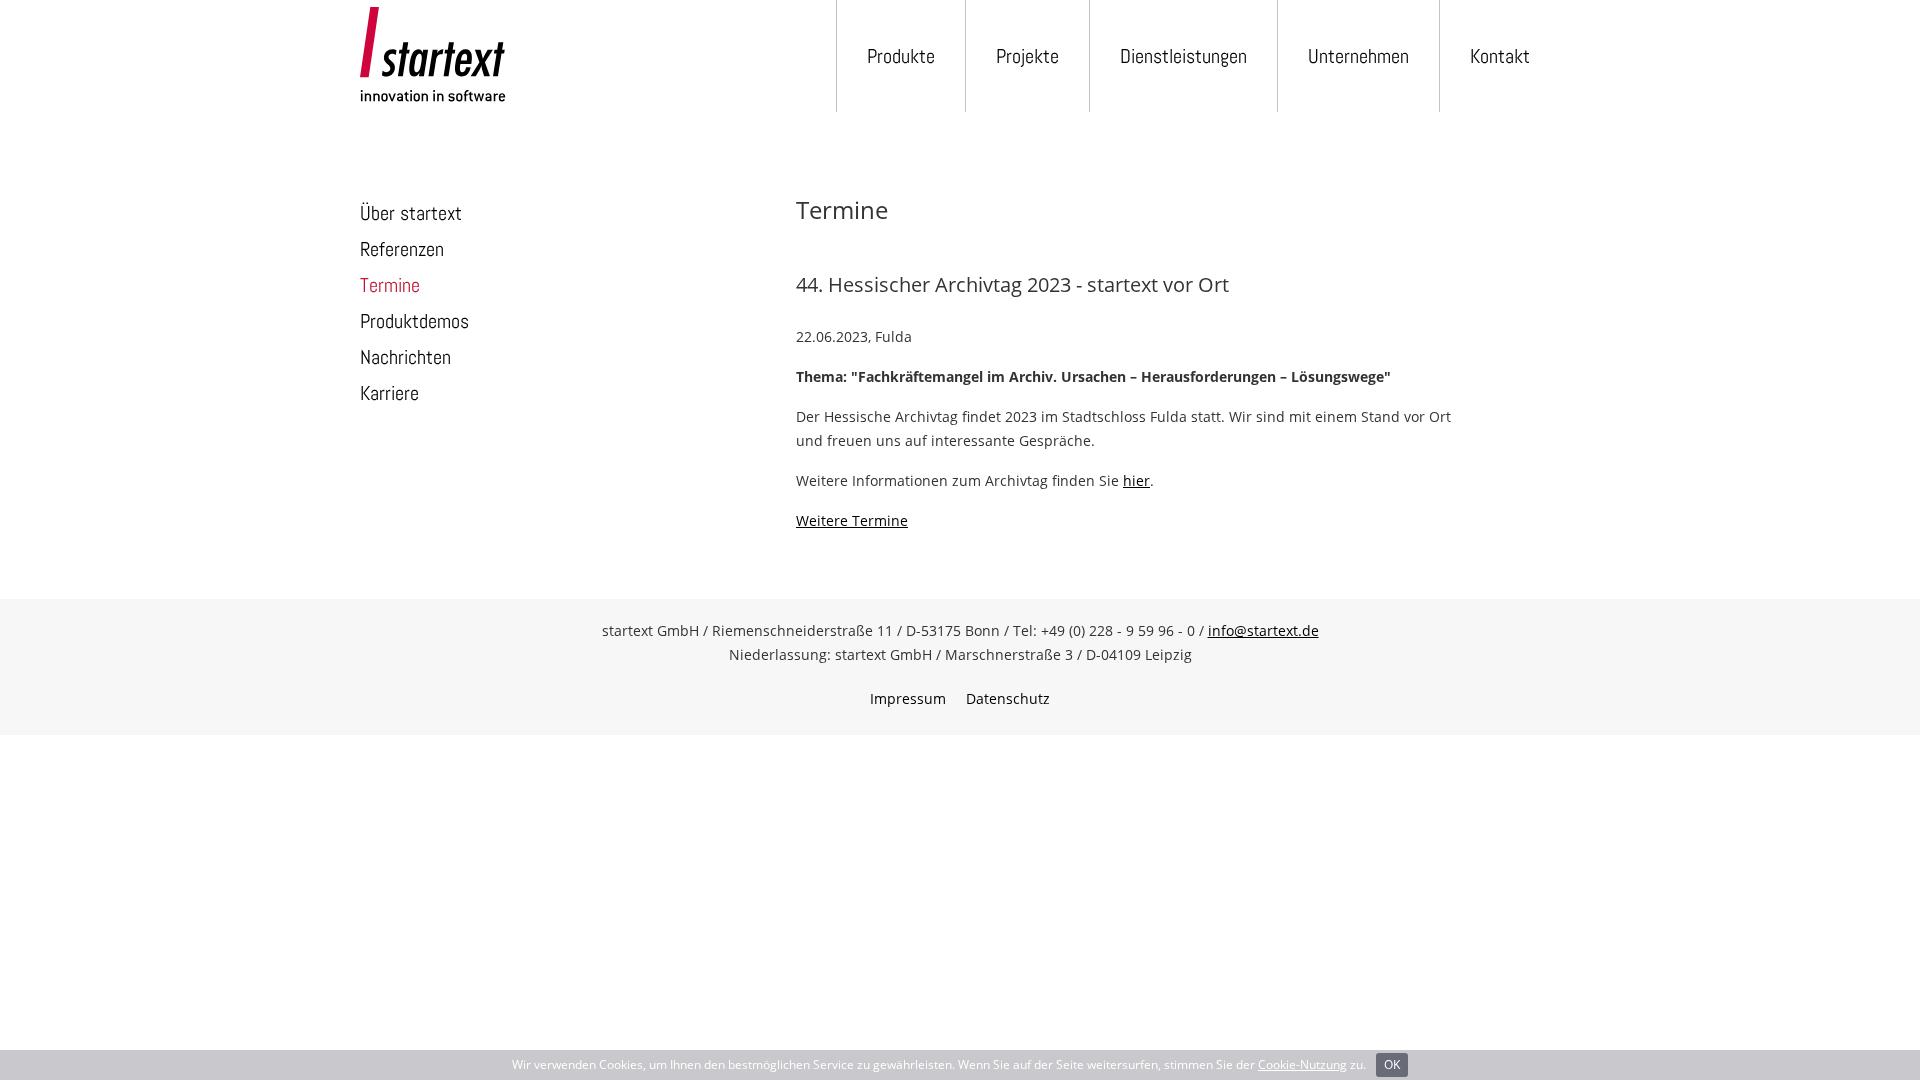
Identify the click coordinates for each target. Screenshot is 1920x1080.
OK (1392, 1064)
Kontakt (1500, 56)
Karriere (389, 393)
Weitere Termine (852, 520)
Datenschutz (1008, 698)
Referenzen (402, 249)
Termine (390, 285)
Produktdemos (414, 321)
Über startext (411, 213)
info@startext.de (1263, 630)
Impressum (908, 698)
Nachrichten (405, 357)
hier (1136, 480)
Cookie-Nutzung (1302, 1064)
